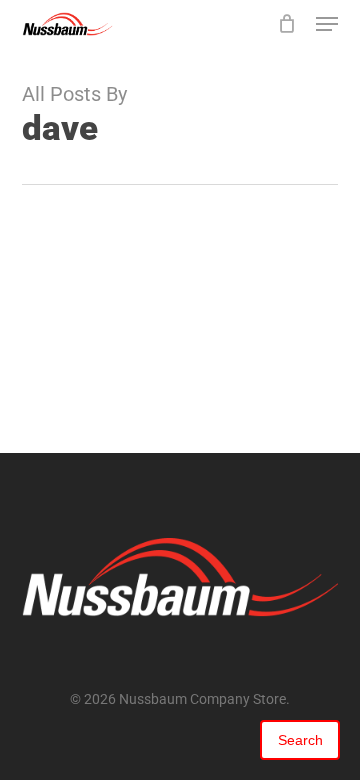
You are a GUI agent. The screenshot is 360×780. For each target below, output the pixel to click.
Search (300, 740)
